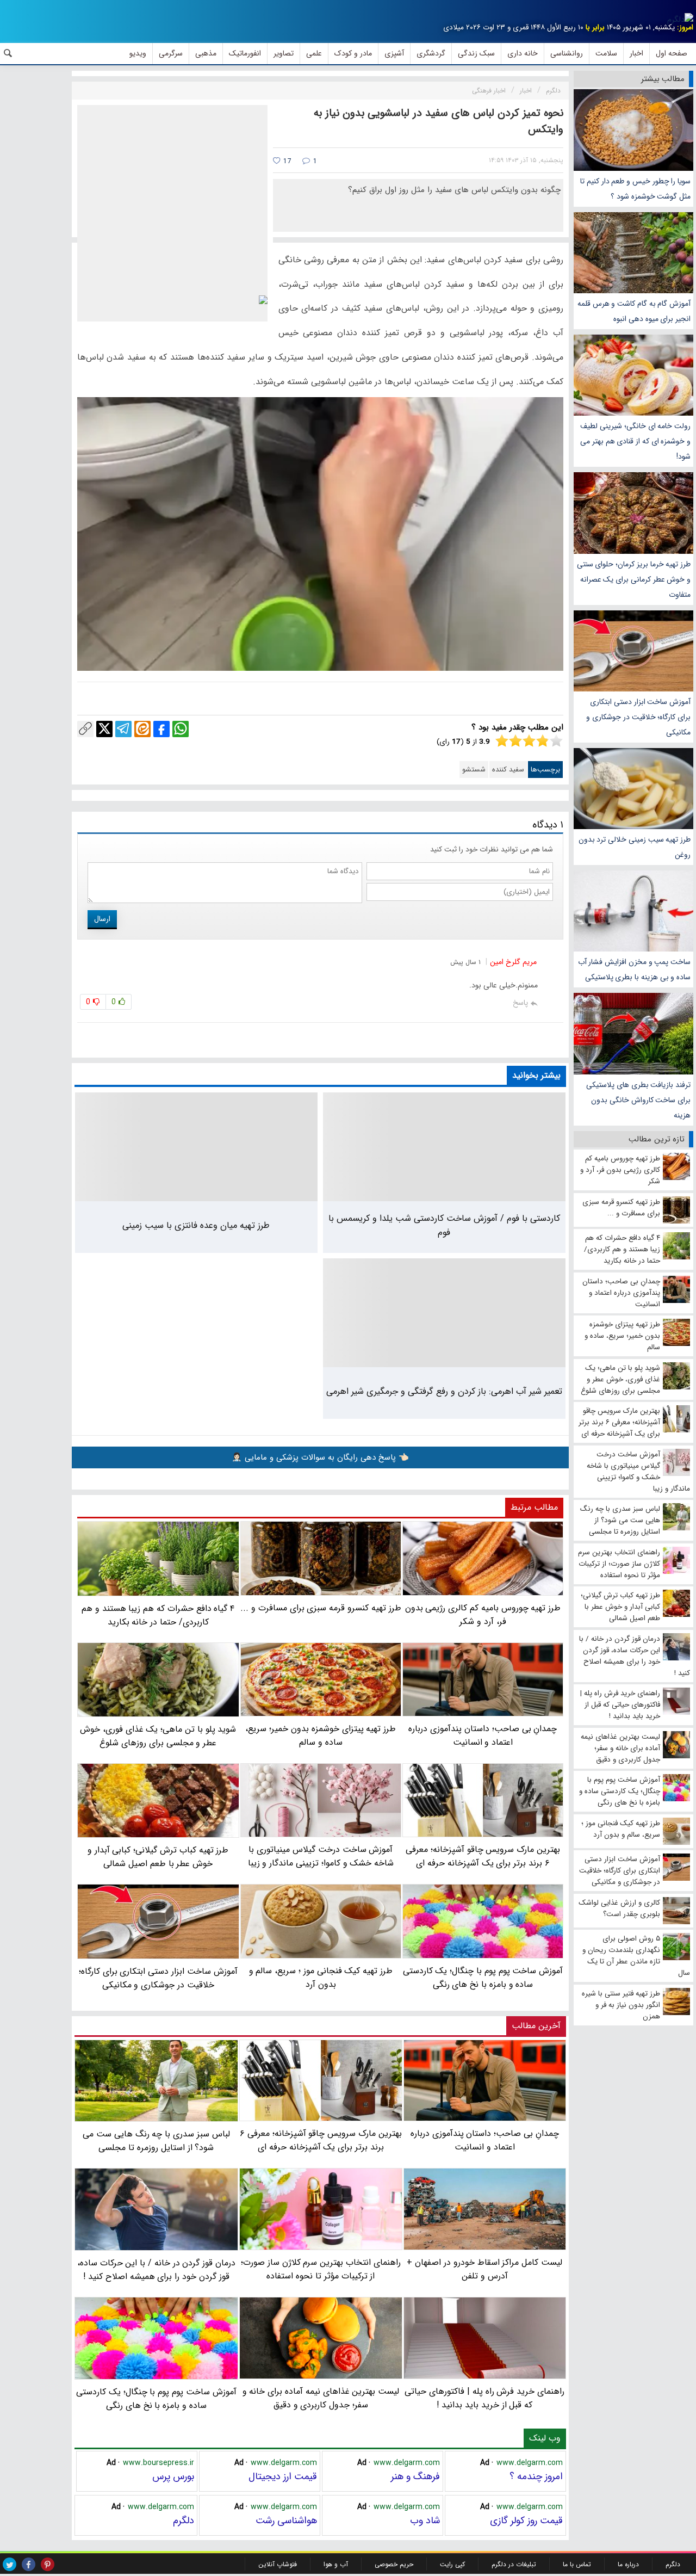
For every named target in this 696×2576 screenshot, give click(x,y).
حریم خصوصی (394, 2564)
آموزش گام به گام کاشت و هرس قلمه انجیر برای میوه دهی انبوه (634, 311)
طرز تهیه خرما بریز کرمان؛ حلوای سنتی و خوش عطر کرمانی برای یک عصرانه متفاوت (634, 579)
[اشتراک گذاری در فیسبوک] (161, 729)
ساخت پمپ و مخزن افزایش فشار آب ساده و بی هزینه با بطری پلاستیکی (634, 969)
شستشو (474, 770)
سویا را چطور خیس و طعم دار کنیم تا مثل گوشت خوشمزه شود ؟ (635, 189)
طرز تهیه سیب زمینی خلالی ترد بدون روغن (635, 847)
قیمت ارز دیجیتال (283, 2476)
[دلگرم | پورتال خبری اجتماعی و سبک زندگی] (680, 20)
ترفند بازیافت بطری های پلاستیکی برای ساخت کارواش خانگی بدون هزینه (638, 1100)
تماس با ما (577, 2564)
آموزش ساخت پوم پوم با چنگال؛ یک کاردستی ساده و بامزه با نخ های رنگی (156, 2399)
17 (286, 161)
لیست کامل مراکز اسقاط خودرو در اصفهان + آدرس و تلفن (484, 2269)
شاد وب (425, 2521)
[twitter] (10, 2564)
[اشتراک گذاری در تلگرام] (123, 729)
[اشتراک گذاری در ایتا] (142, 729)
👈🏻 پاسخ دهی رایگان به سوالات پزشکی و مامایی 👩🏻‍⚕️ (320, 1457)
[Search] (8, 53)
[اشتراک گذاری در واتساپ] (181, 729)
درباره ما (628, 2564)
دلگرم (184, 2521)
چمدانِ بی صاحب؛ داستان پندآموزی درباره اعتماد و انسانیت (485, 2140)
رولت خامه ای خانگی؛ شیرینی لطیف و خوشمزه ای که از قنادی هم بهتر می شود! (635, 441)
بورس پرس (173, 2476)
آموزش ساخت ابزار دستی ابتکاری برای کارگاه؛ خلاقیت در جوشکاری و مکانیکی (638, 717)
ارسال (102, 919)
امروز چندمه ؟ (536, 2476)
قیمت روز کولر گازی (526, 2521)
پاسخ (520, 1003)
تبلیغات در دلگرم (514, 2564)
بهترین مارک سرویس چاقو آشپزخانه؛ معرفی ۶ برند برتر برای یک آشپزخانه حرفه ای (321, 2140)
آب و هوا (336, 2564)
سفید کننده (508, 770)
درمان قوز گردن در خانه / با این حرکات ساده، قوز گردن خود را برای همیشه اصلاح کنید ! (156, 2270)
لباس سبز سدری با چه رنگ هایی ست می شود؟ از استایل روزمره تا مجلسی (156, 2141)
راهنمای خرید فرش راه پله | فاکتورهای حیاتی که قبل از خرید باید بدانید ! (484, 2398)
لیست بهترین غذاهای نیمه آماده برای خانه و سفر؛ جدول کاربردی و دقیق (321, 2398)
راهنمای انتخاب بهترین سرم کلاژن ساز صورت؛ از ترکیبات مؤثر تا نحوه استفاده (321, 2269)
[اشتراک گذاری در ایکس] (104, 729)
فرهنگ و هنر (415, 2476)
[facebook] (29, 2564)
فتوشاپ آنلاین (278, 2564)
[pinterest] (48, 2564)
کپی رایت (452, 2564)
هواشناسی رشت (286, 2521)
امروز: (685, 27)
